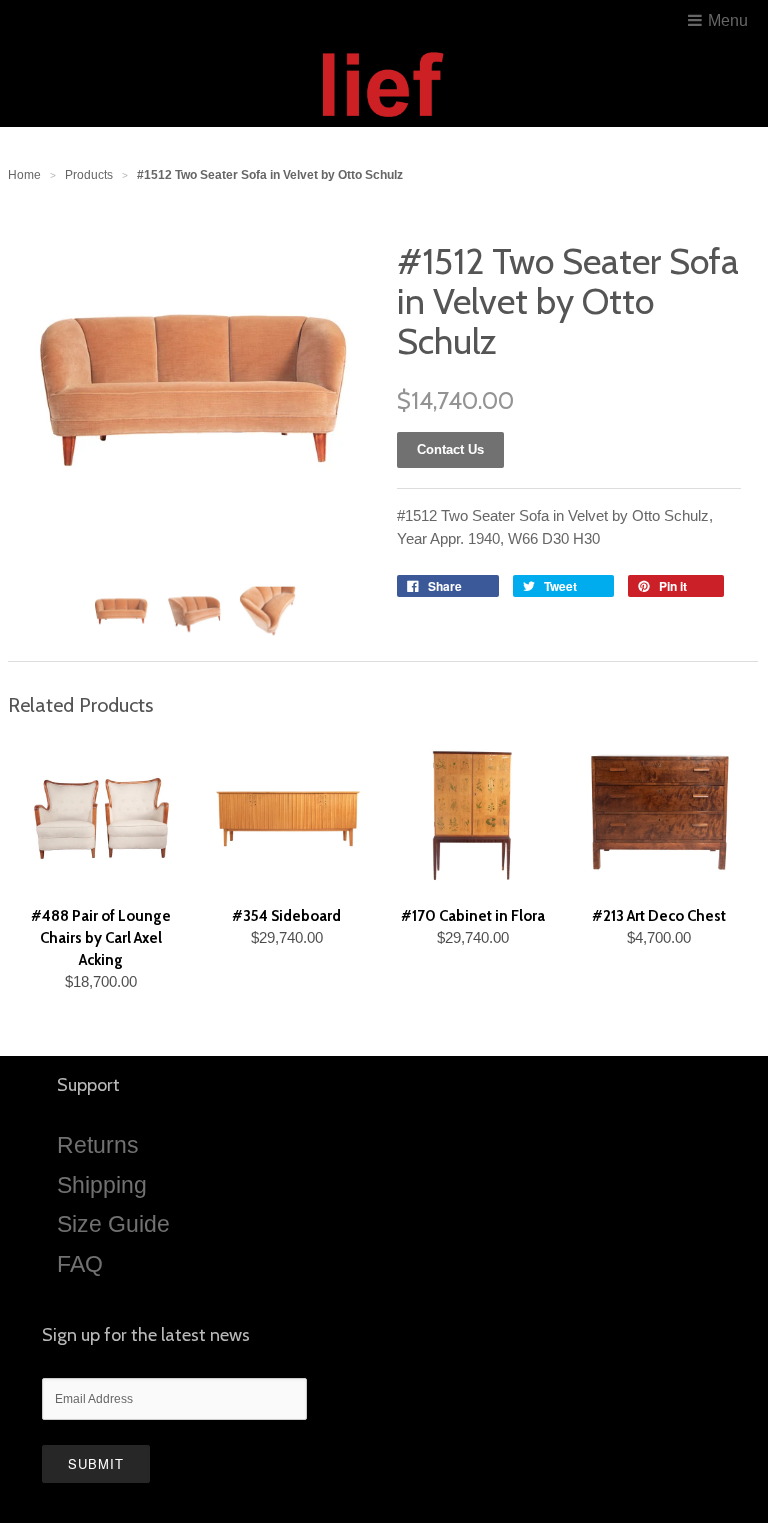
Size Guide (113, 1224)
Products (89, 175)
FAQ (80, 1264)
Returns (98, 1145)
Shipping (102, 1185)
